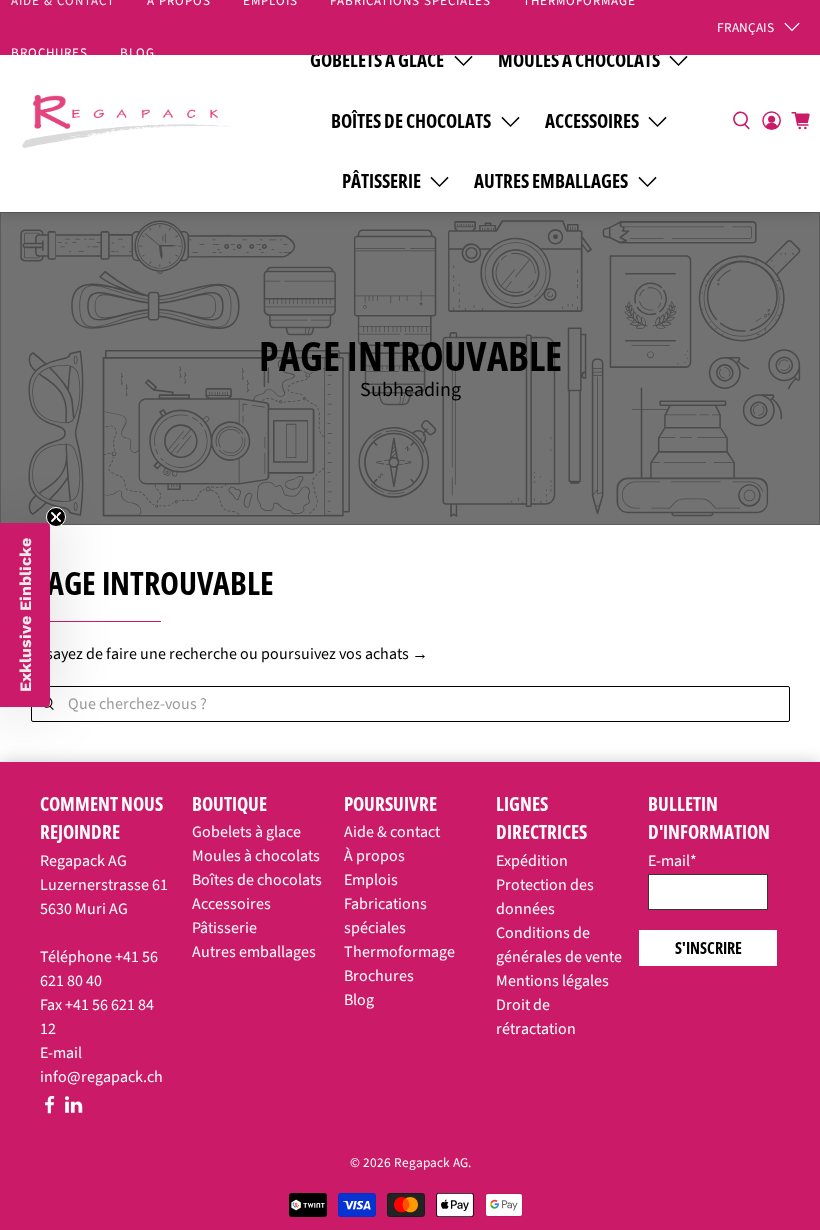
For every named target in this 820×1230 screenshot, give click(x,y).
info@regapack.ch (101, 1077)
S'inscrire (708, 948)
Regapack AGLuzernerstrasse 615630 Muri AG (104, 885)
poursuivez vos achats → (344, 654)
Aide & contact (392, 832)
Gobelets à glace (246, 832)
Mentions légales (552, 981)
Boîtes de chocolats (411, 121)
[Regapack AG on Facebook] (49, 1109)
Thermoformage (399, 952)
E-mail (672, 861)
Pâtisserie (381, 181)
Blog (137, 53)
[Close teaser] (56, 517)
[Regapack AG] (127, 119)
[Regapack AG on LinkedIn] (73, 1109)
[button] (25, 615)
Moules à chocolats (256, 856)
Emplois (371, 880)
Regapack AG (431, 1162)
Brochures (379, 976)
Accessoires (592, 121)
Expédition (532, 861)
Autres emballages (551, 181)
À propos (374, 856)
